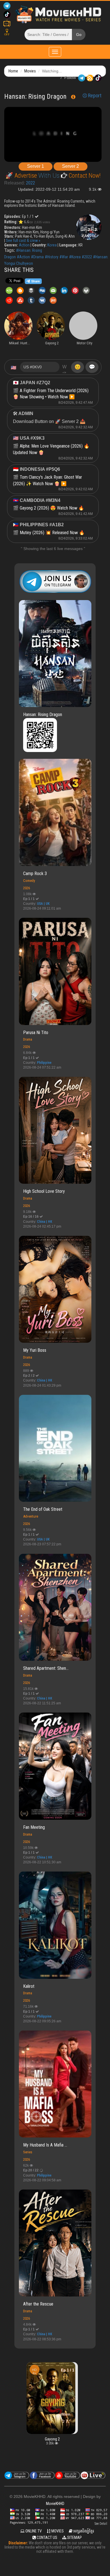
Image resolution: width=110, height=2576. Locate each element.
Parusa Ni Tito (36, 1033)
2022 (30, 183)
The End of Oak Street (43, 1509)
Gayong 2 (52, 2439)
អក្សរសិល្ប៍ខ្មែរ (83, 2531)
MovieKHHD (55, 2504)
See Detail (101, 2524)
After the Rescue (38, 2304)
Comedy (29, 881)
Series (28, 2152)
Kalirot (29, 1986)
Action (24, 245)
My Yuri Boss (35, 1350)
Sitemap (74, 2538)
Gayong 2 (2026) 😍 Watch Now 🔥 (52, 508)
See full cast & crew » (23, 240)
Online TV (33, 2531)
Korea (52, 245)
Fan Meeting (34, 1827)
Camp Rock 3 (35, 874)
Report (94, 96)
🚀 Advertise (22, 176)
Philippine (44, 1063)
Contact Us (47, 2538)
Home (13, 71)
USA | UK (43, 904)
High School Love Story (44, 1191)
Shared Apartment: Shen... (46, 1668)
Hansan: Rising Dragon (43, 715)
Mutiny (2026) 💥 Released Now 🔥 (52, 533)
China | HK (45, 1222)
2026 (27, 888)
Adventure (31, 1516)
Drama (28, 1039)
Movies (30, 71)
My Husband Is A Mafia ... (45, 2145)
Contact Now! (84, 176)
